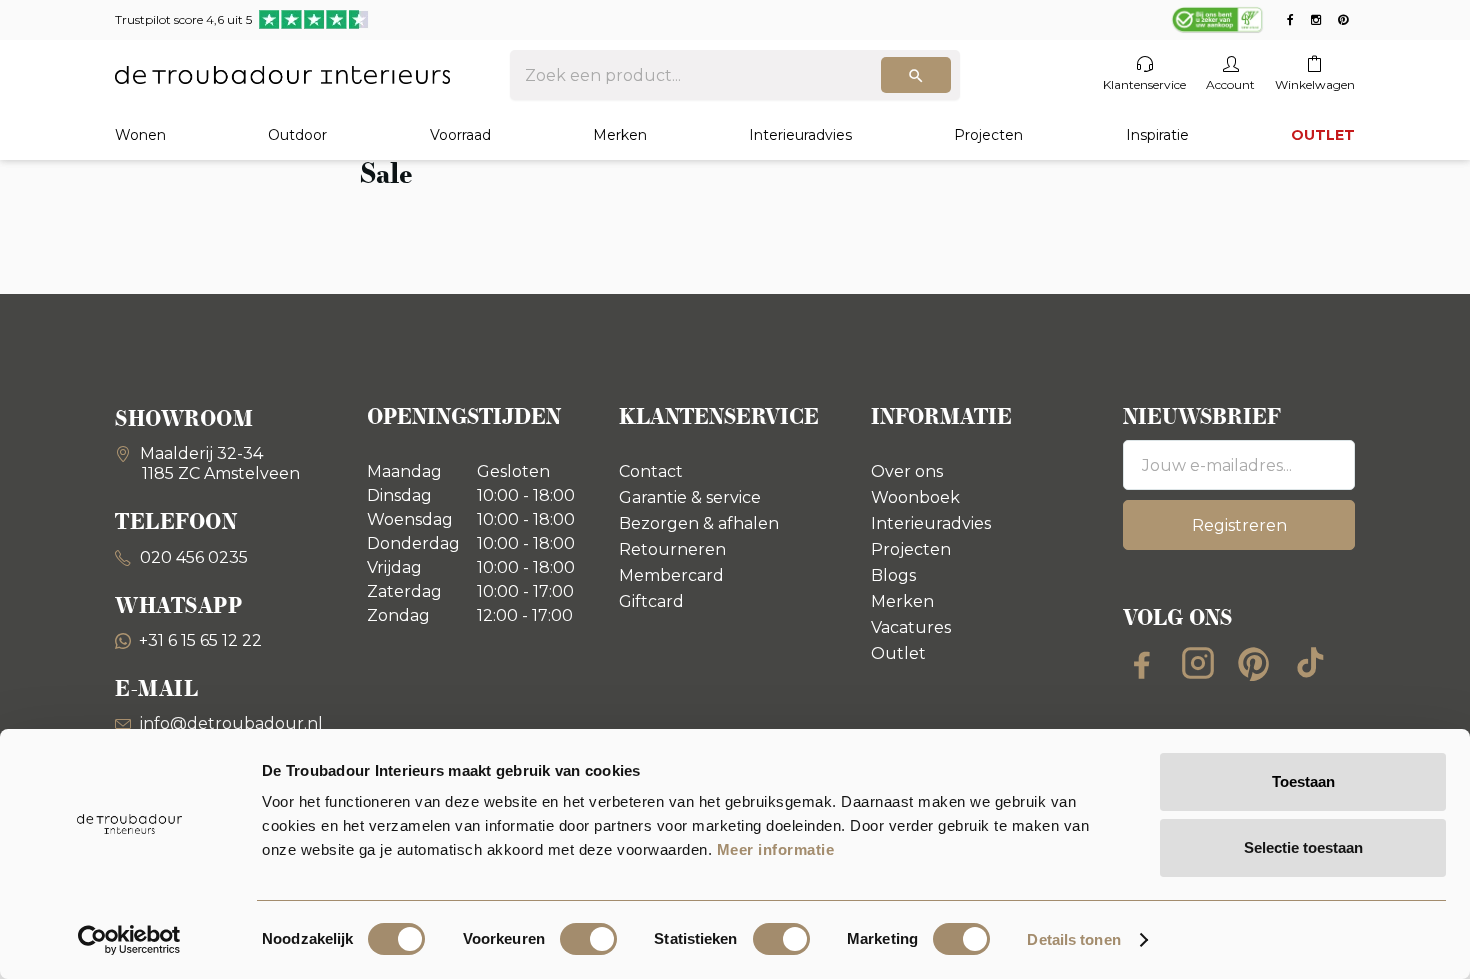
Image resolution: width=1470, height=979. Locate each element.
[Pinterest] (1254, 663)
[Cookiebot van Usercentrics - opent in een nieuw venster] (129, 940)
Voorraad (460, 135)
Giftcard (651, 601)
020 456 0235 (192, 557)
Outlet (898, 653)
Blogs (893, 575)
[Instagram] (1198, 663)
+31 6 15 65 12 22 (200, 640)
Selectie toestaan (1303, 847)
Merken (620, 135)
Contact (651, 471)
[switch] (588, 939)
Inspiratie (1157, 135)
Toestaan (1303, 781)
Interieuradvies (800, 135)
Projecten (988, 135)
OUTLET (1323, 135)
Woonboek (915, 497)
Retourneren (672, 549)
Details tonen (1073, 939)
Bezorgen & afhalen (699, 523)
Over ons (907, 471)
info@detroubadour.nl (231, 723)
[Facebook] (1142, 663)
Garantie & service (690, 497)
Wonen (140, 135)
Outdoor (297, 135)
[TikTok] (1310, 663)
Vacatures (911, 627)
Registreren (1239, 525)
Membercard (671, 575)
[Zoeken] (916, 75)
